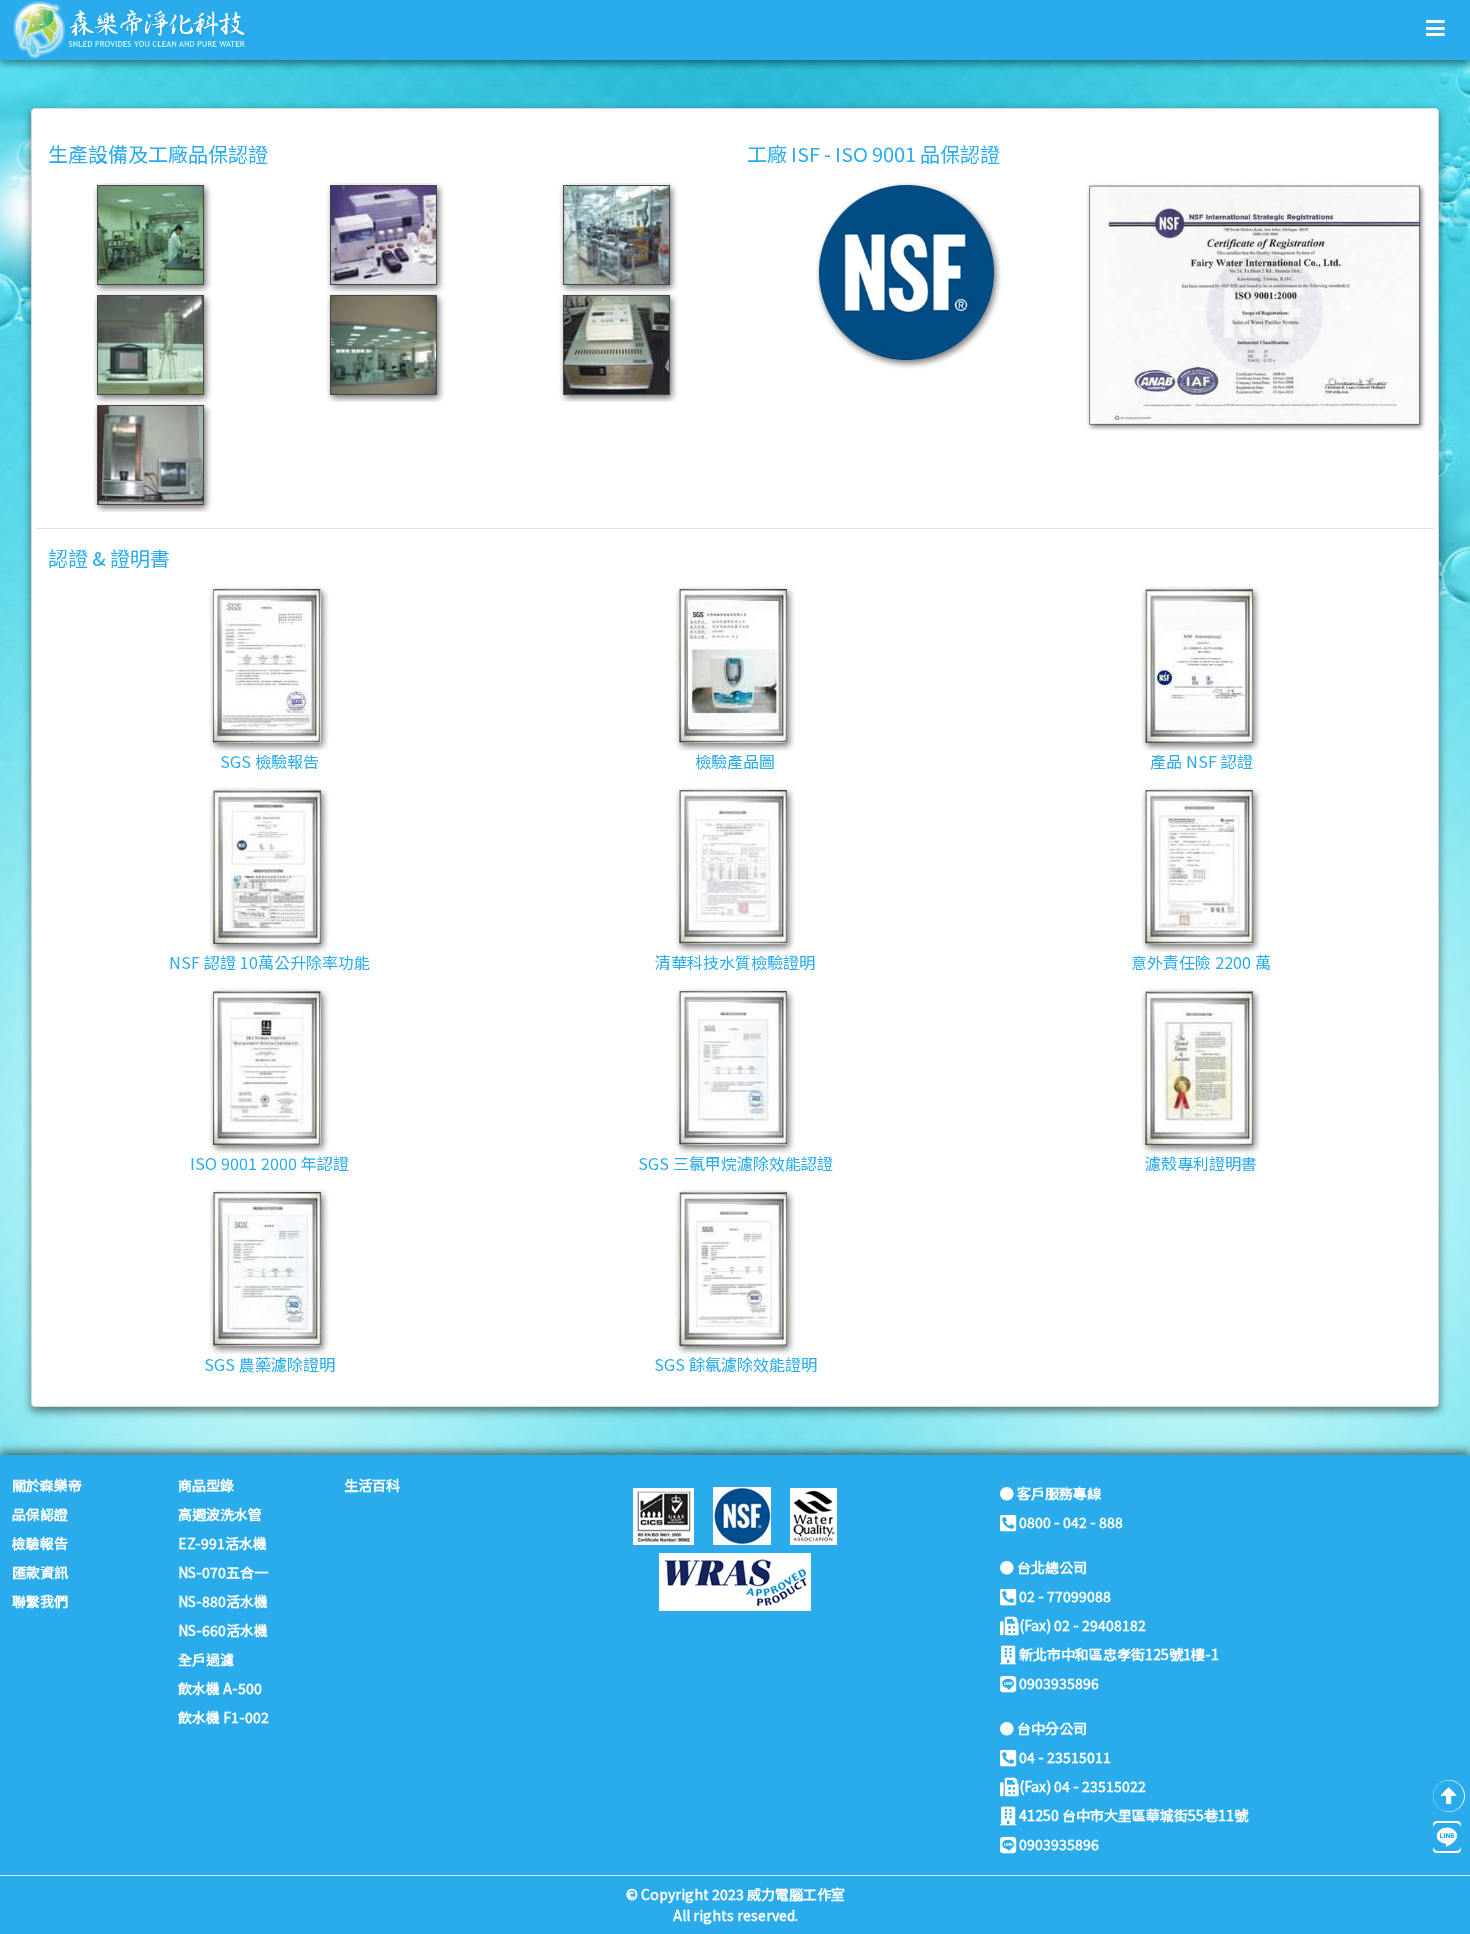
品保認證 (40, 1514)
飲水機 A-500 (220, 1688)
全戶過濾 (206, 1659)
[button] (1435, 27)
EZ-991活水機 (222, 1543)
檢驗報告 (40, 1543)
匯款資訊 (40, 1572)
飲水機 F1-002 (223, 1717)
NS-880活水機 (223, 1601)
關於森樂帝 (47, 1485)
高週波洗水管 (220, 1514)
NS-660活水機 (223, 1630)
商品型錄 (206, 1485)
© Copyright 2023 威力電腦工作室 (735, 1894)
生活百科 (372, 1485)
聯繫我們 (40, 1601)
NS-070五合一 (223, 1572)
